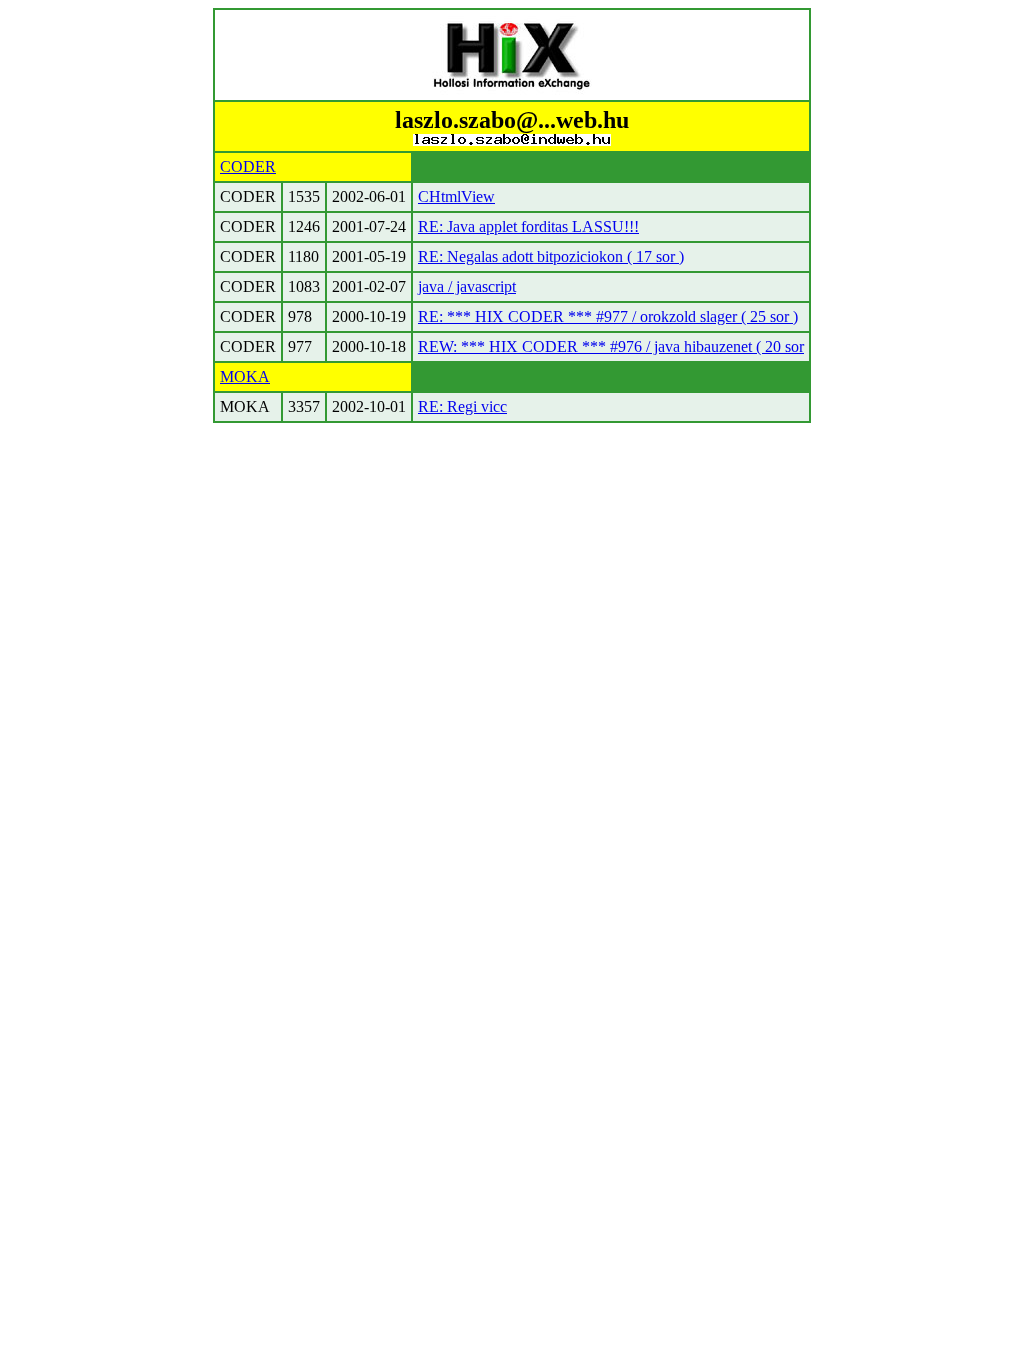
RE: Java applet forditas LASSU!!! (528, 226)
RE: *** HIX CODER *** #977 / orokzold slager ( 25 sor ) (608, 316)
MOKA (245, 376)
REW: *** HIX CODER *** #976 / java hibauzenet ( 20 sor (611, 346)
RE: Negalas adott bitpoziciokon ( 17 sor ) (551, 256)
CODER (248, 166)
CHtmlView (456, 196)
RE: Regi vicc (462, 406)
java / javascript (467, 286)
